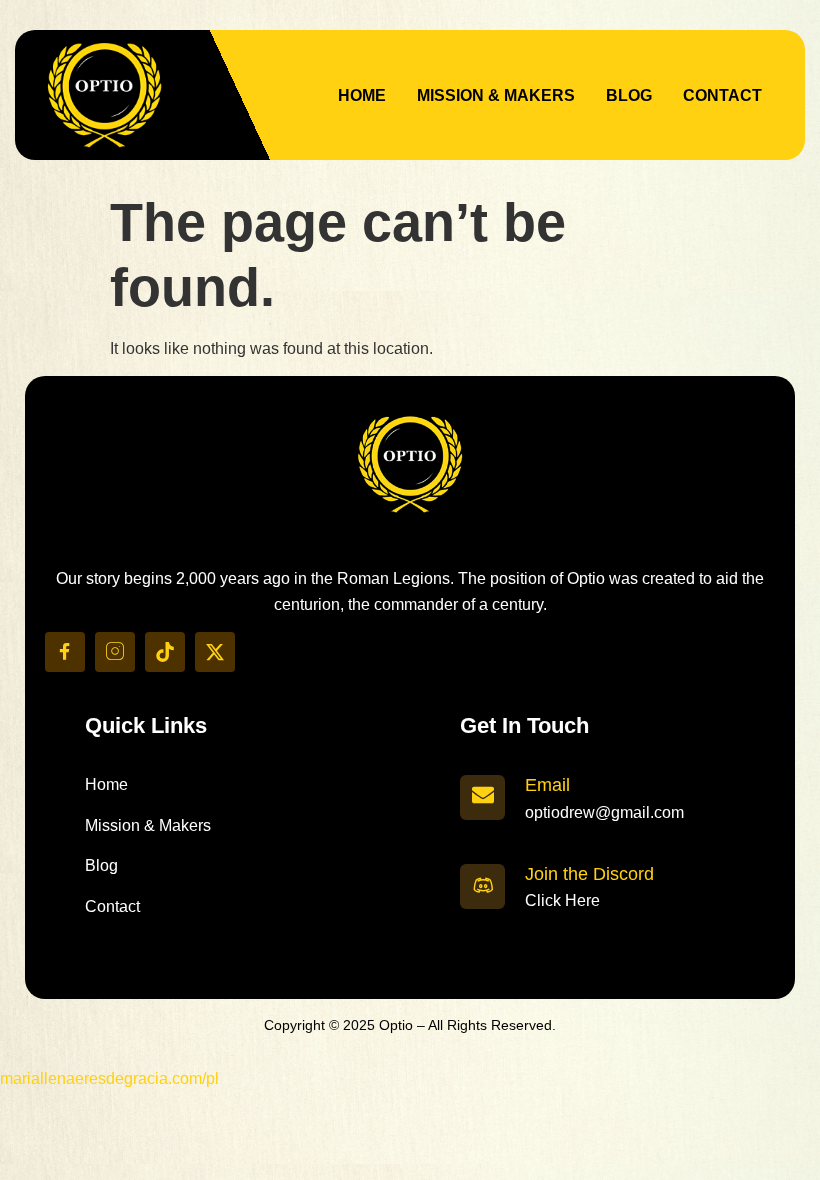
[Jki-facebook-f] (65, 652)
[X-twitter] (215, 652)
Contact (722, 95)
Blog (629, 95)
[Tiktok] (165, 652)
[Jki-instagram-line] (115, 652)
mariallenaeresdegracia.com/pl (109, 1078)
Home (362, 95)
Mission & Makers (496, 95)
